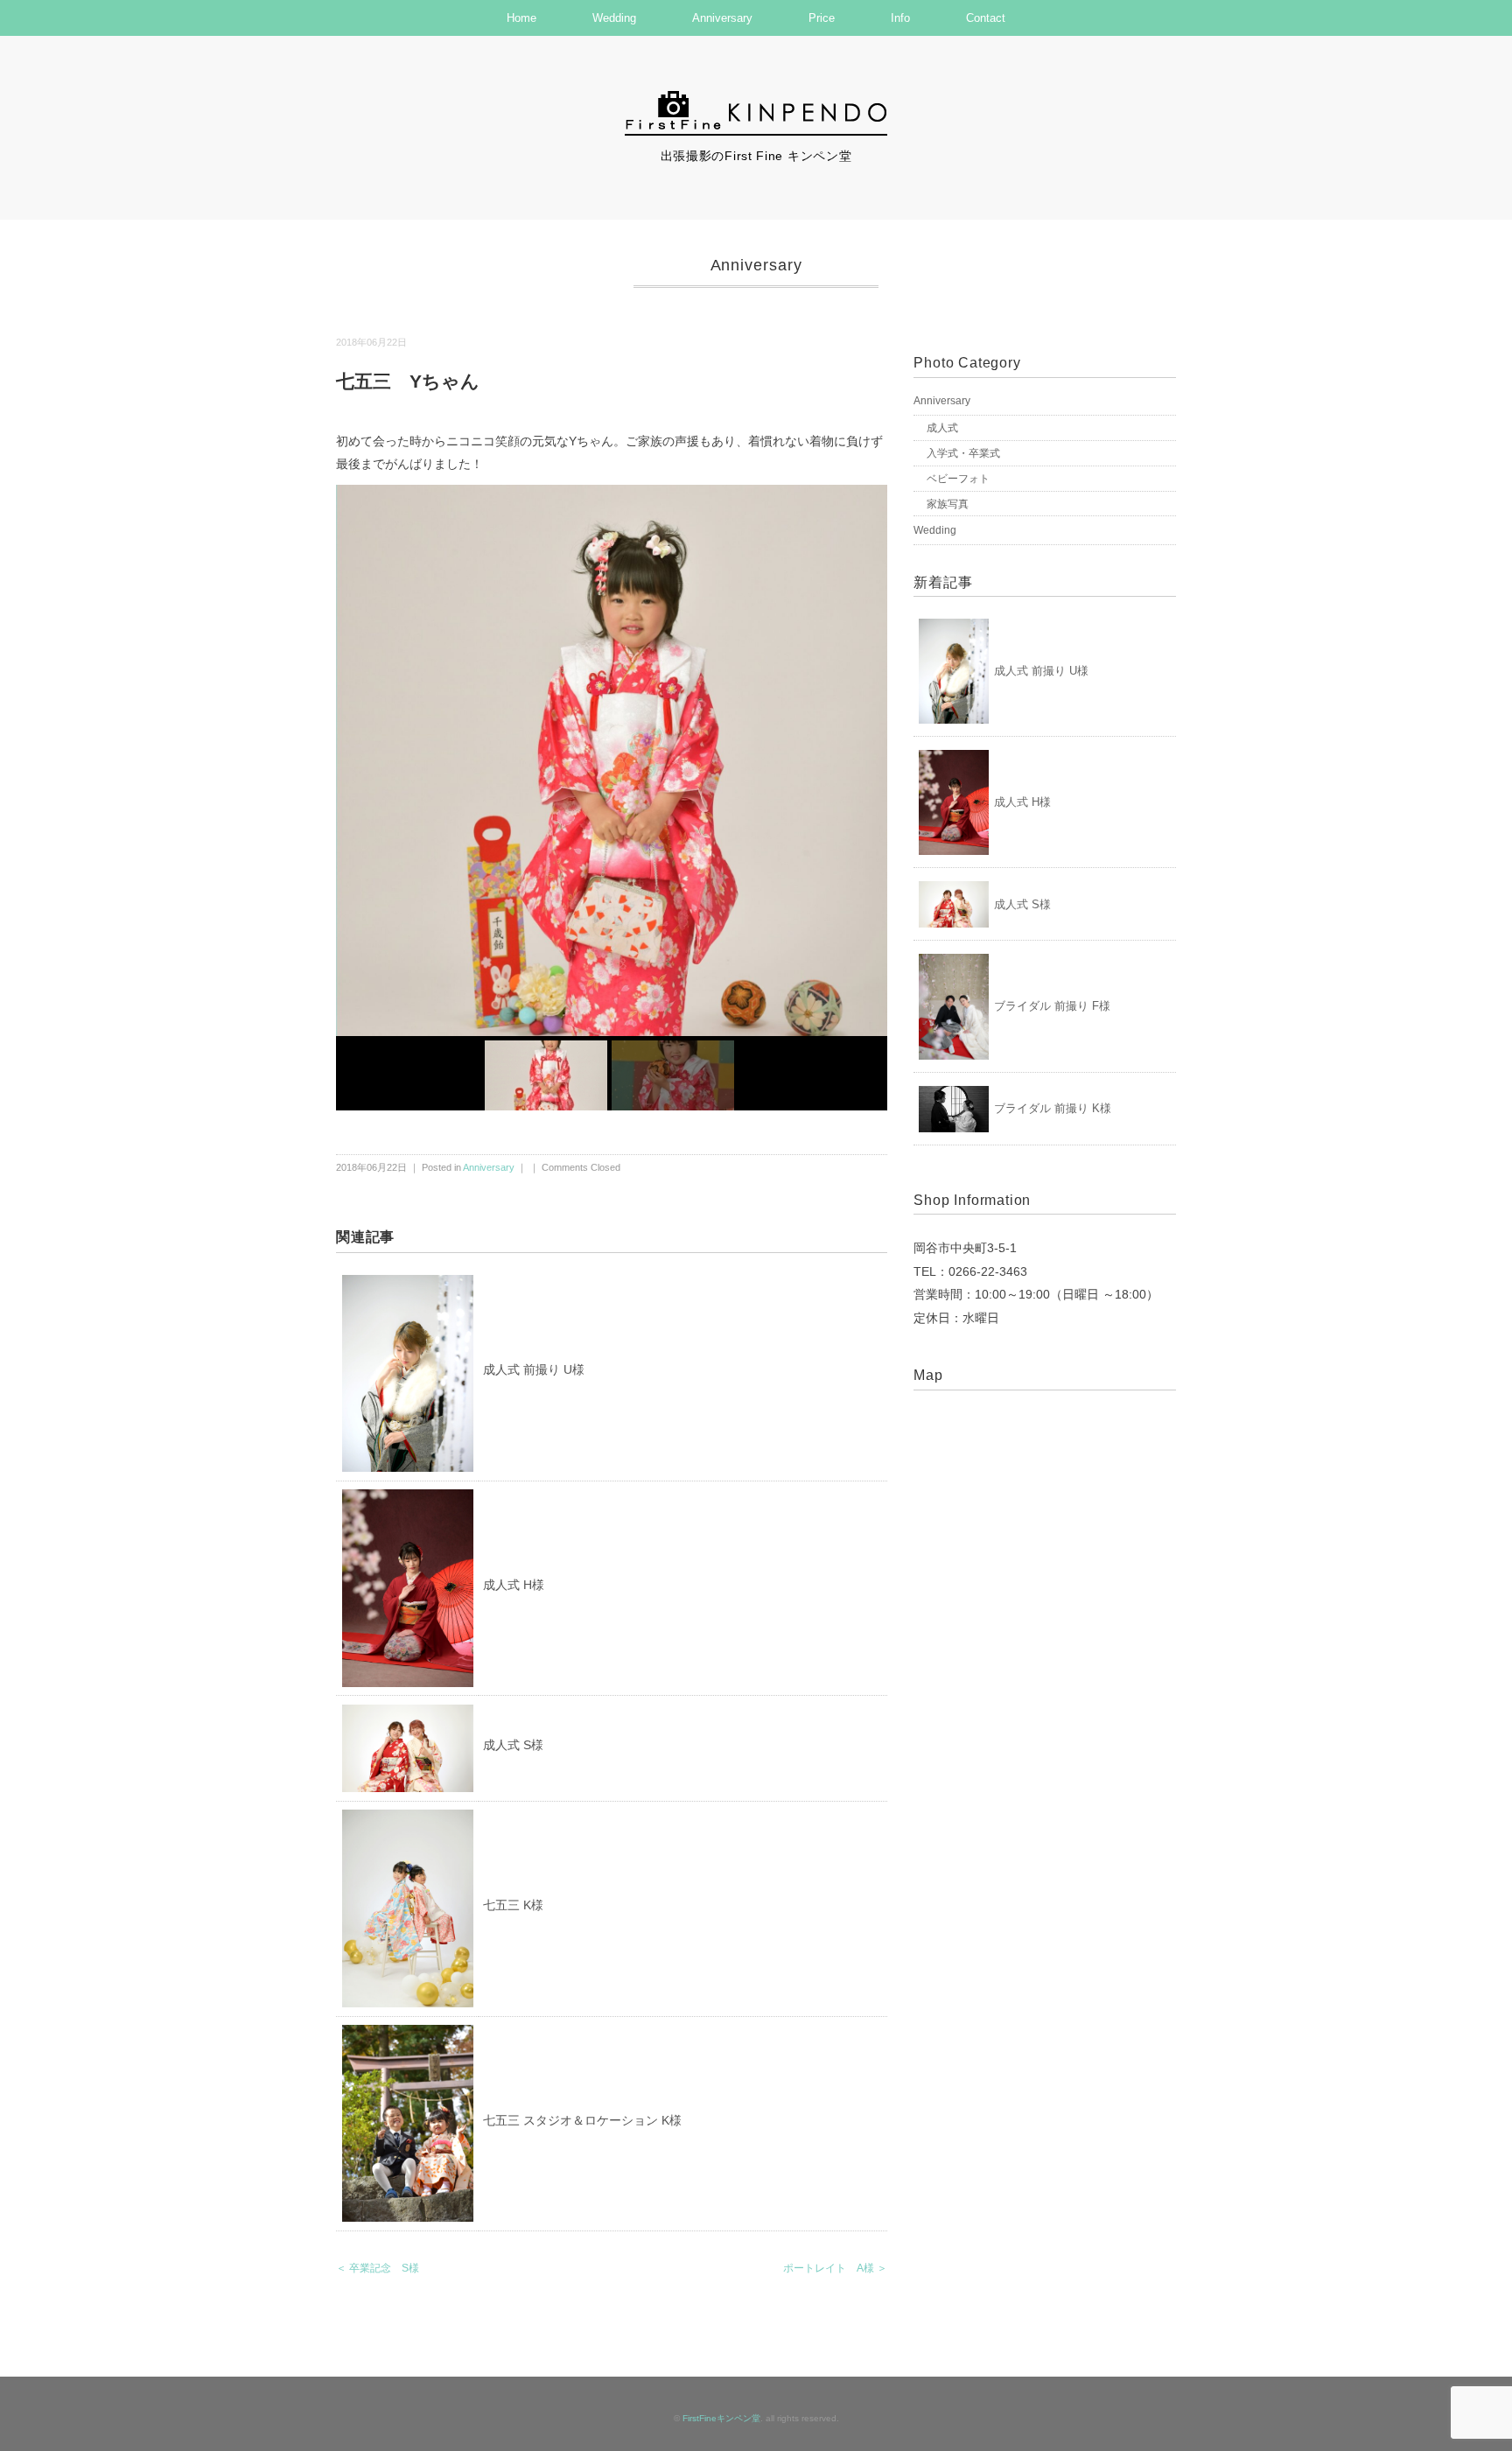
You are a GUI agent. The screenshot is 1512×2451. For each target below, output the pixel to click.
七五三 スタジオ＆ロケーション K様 (582, 2120)
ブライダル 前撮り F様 (1052, 1006)
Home (521, 18)
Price (822, 18)
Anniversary (722, 18)
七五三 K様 (513, 1905)
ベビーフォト (958, 479)
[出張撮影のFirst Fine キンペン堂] (756, 99)
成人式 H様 (514, 1585)
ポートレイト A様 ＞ (835, 2268)
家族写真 (948, 504)
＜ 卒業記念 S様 (378, 2268)
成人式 (942, 428)
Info (900, 18)
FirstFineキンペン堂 (721, 2418)
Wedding (614, 18)
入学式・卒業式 (963, 453)
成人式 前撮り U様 (534, 1369)
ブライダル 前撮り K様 (1053, 1108)
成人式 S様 (513, 1745)
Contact (986, 18)
